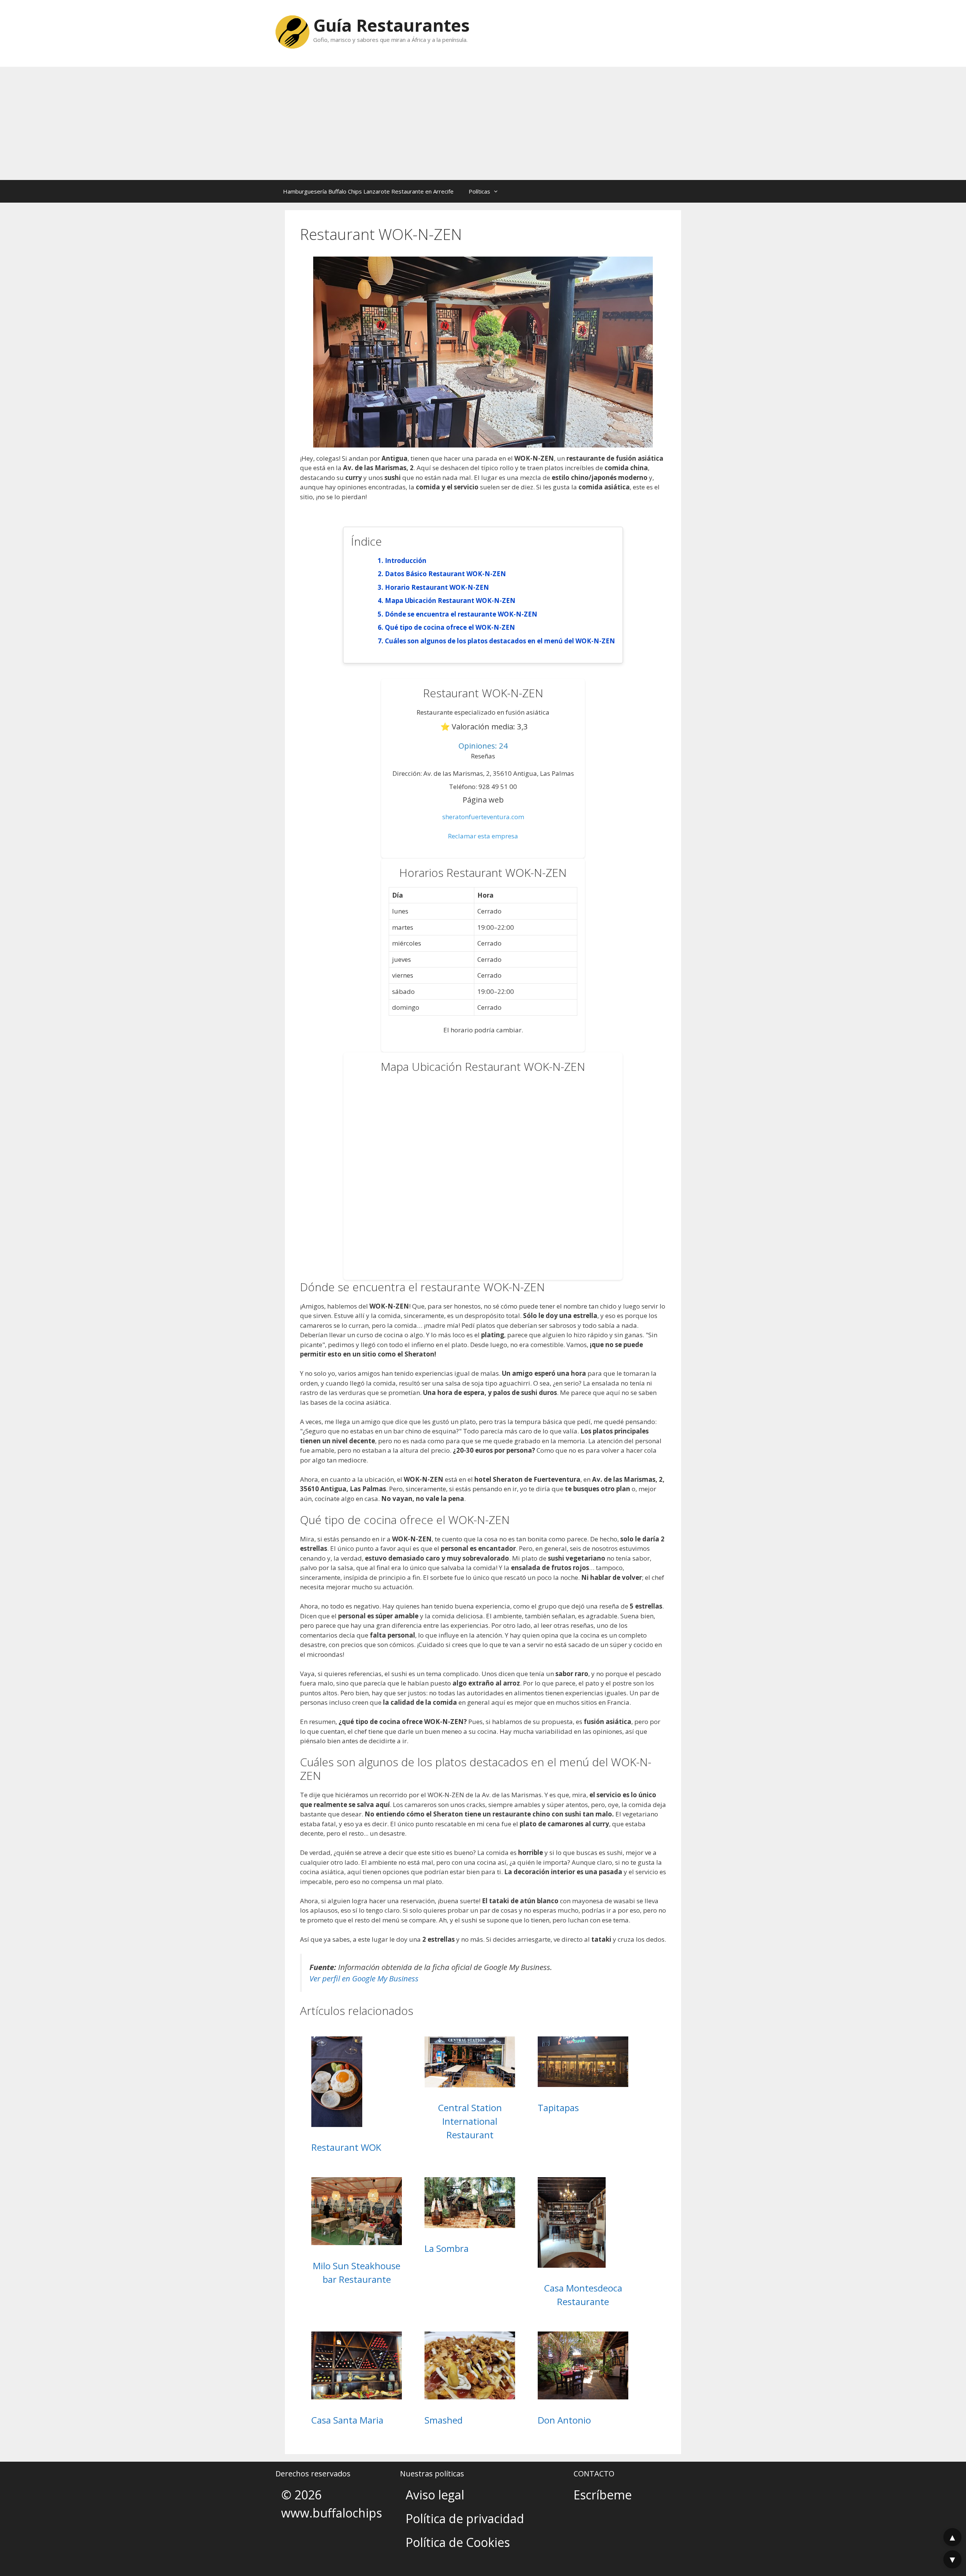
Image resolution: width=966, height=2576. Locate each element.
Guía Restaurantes (391, 25)
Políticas (479, 191)
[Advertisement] (483, 123)
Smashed (444, 2420)
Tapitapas (558, 2108)
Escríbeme (603, 2495)
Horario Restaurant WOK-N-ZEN (437, 587)
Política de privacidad (465, 2518)
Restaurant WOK (346, 2147)
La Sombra (447, 2248)
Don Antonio (564, 2420)
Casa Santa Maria (347, 2420)
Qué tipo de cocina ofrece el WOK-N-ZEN (450, 627)
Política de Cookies (458, 2542)
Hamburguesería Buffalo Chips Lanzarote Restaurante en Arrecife (368, 191)
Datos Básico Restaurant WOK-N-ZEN (445, 574)
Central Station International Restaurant (470, 2121)
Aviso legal (435, 2495)
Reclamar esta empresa (483, 836)
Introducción (406, 561)
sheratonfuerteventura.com (483, 817)
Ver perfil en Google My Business (364, 1978)
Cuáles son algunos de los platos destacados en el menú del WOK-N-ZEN (500, 641)
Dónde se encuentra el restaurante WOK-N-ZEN (461, 614)
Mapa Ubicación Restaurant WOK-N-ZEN (450, 601)
